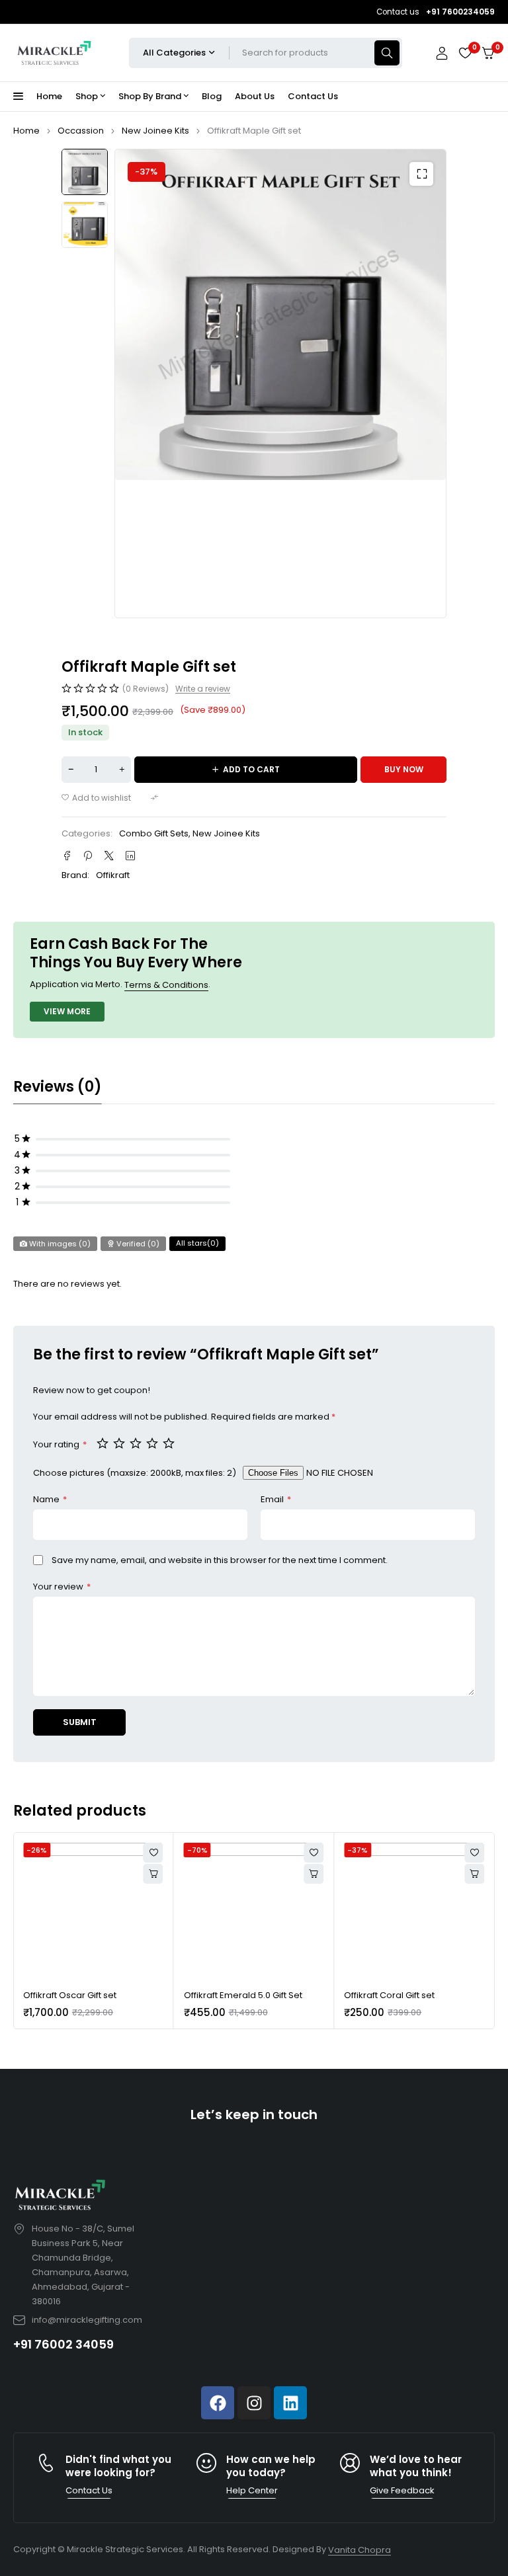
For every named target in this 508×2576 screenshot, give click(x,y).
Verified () (137, 1244)
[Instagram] (254, 2403)
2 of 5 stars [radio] (120, 1443)
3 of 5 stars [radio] (137, 1443)
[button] (421, 174)
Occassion (81, 131)
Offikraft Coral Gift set (389, 1995)
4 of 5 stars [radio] (153, 1443)
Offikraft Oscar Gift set (70, 1995)
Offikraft (113, 875)
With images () (59, 1244)
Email (276, 1499)
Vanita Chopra (360, 2550)
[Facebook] (218, 2403)
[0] (488, 53)
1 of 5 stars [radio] (104, 1443)
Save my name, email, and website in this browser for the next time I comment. (220, 1560)
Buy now (404, 769)
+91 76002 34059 (63, 2344)
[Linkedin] (290, 2403)
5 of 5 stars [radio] (170, 1443)
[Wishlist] (465, 53)
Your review (62, 1587)
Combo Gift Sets (154, 833)
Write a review (203, 689)
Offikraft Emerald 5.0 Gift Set (243, 1995)
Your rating (60, 1444)
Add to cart (251, 769)
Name (50, 1499)
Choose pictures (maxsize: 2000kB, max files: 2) (135, 1473)
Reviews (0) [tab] (58, 1087)
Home (26, 131)
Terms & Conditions (166, 985)
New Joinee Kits (155, 131)
